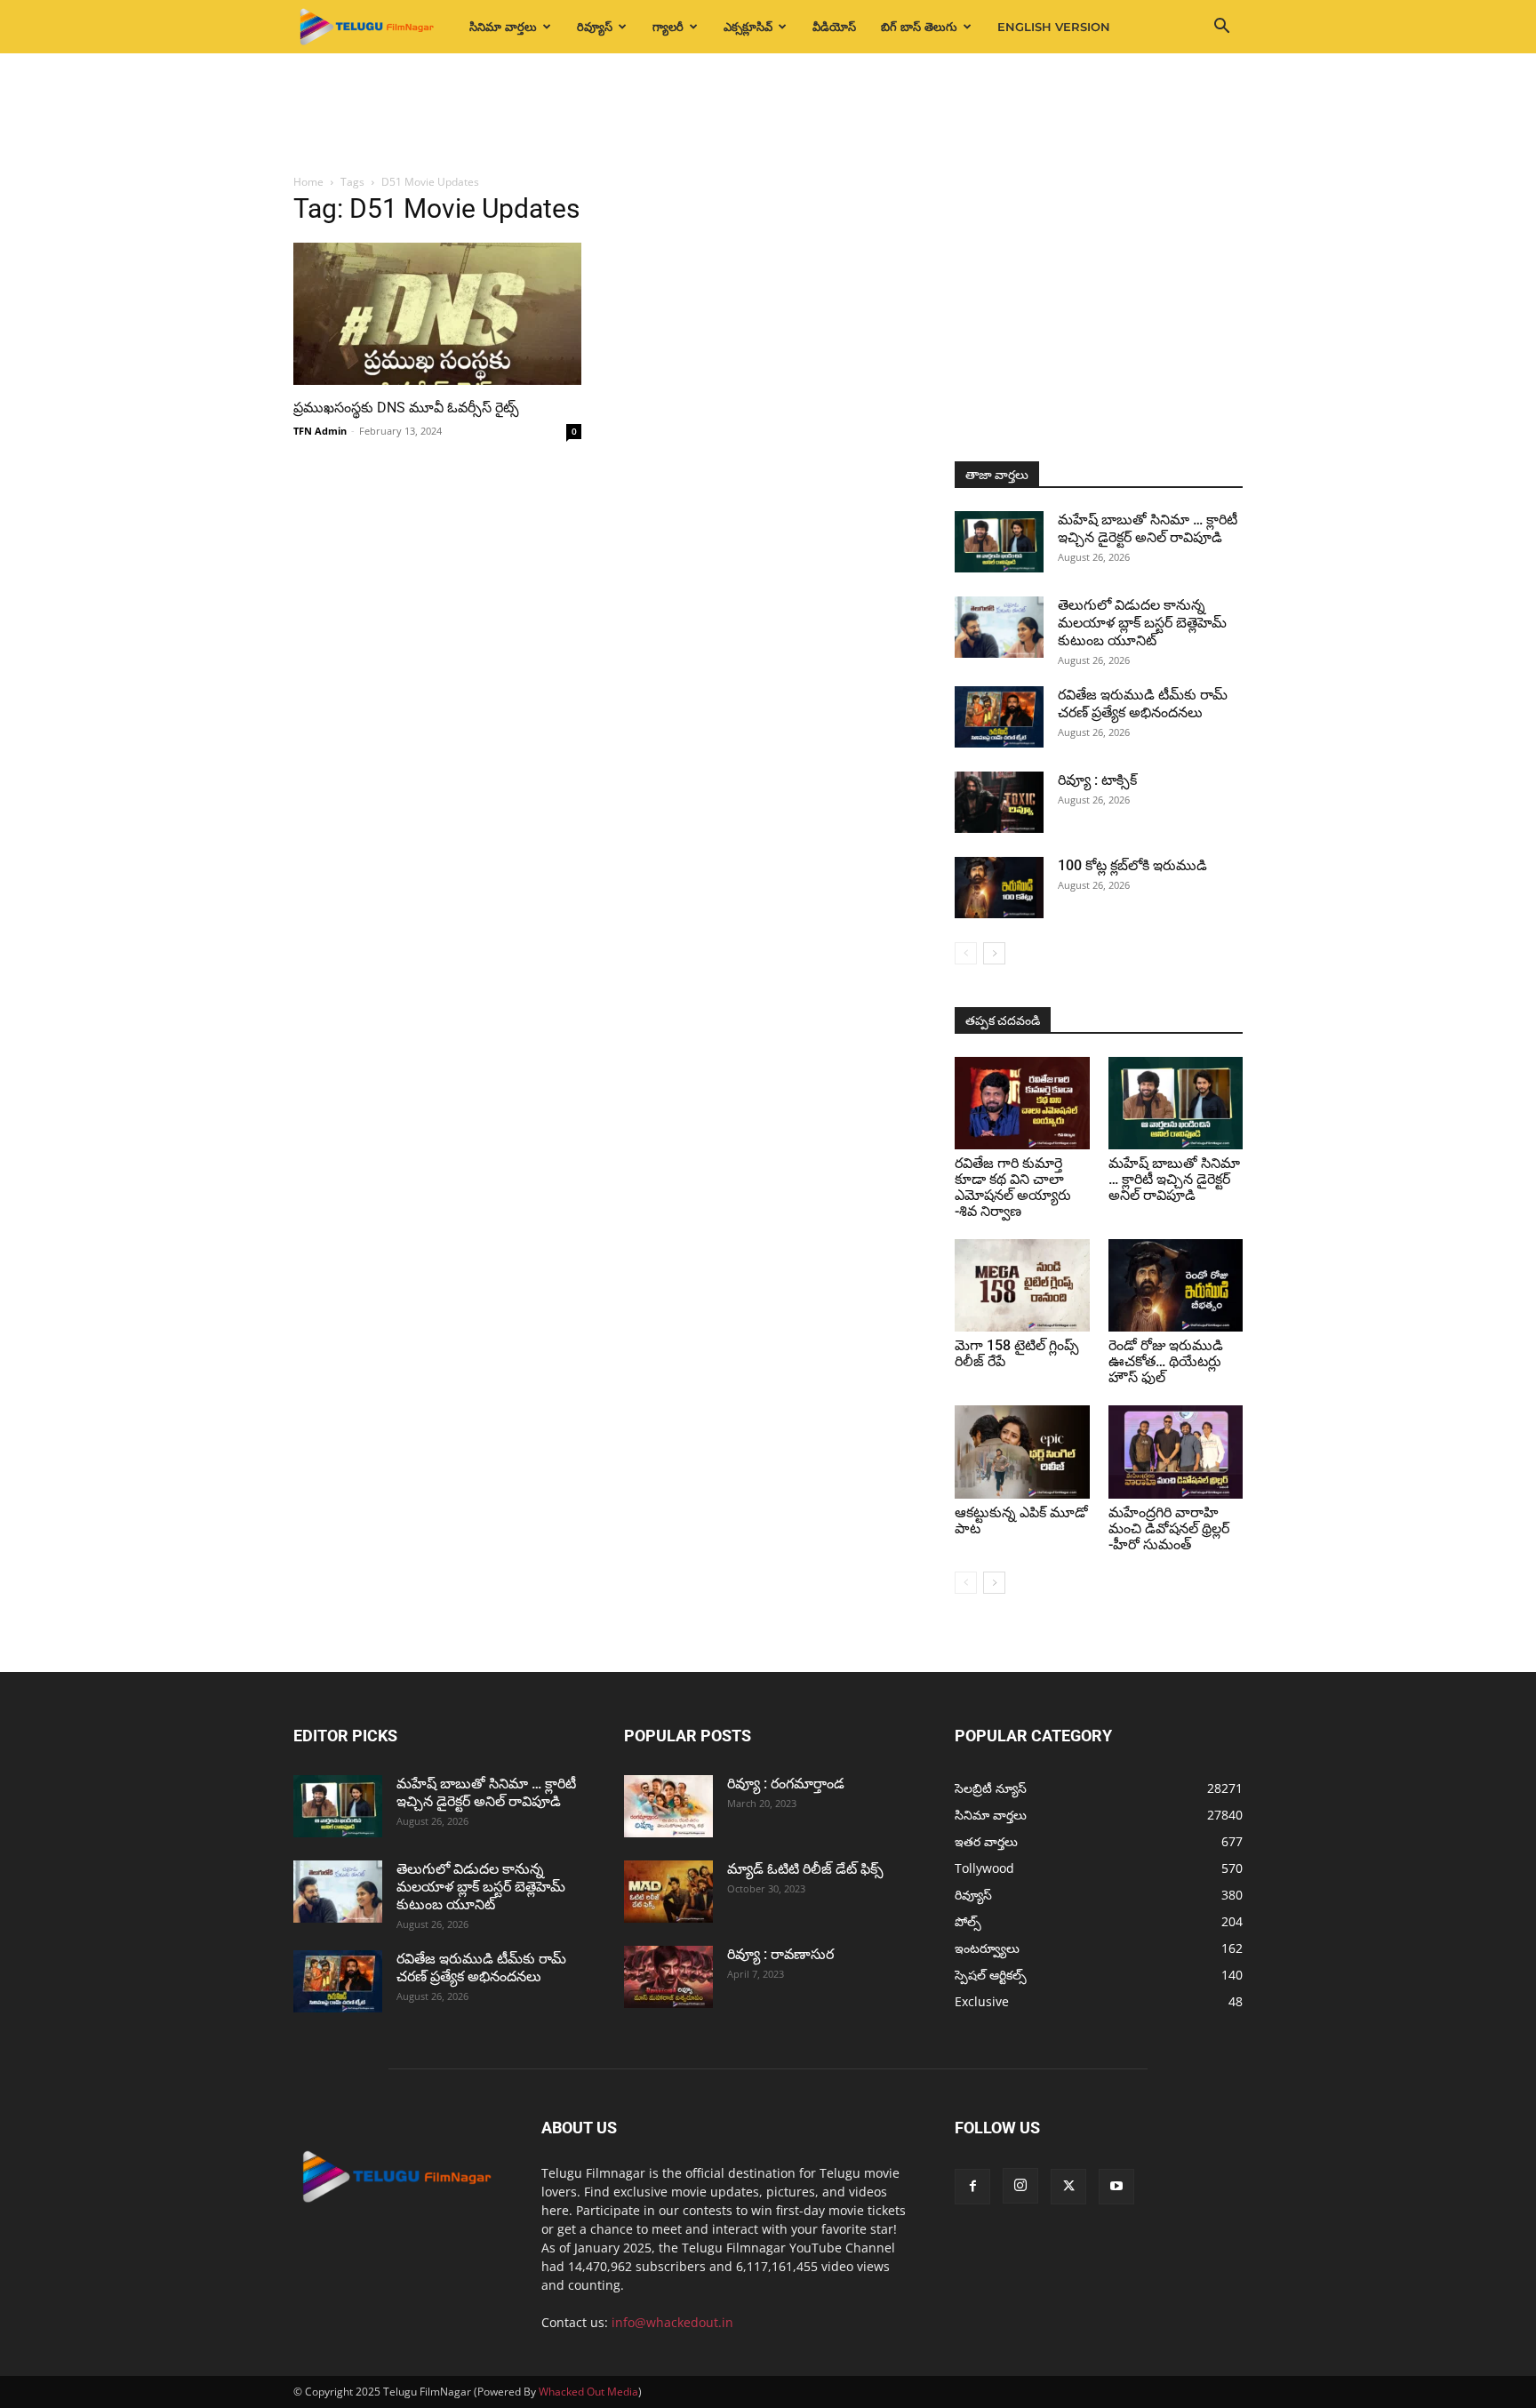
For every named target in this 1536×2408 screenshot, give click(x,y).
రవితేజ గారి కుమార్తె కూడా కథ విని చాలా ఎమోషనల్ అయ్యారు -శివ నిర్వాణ (1013, 1187)
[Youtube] (1116, 2187)
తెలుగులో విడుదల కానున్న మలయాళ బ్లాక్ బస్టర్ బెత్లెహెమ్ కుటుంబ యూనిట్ (1142, 623)
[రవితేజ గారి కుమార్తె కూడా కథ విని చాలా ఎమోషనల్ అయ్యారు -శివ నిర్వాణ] (1022, 1103)
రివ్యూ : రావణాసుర (780, 1954)
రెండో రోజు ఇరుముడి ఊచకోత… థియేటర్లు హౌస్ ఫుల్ (1166, 1361)
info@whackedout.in (672, 2322)
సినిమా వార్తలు (503, 27)
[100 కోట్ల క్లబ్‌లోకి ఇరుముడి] (999, 888)
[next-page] (994, 953)
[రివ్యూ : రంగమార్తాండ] (668, 1806)
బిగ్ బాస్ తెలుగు (919, 27)
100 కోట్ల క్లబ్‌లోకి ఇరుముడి (1132, 865)
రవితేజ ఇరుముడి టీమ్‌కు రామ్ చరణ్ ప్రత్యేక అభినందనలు (1143, 704)
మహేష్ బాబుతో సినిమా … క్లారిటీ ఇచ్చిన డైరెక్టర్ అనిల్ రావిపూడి (1148, 528)
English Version (1054, 27)
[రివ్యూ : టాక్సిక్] (999, 802)
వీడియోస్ (834, 27)
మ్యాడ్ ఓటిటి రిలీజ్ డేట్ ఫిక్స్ (807, 1869)
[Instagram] (1020, 2186)
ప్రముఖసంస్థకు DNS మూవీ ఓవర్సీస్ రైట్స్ (406, 408)
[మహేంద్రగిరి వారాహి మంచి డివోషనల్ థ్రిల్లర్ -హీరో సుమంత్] (1176, 1452)
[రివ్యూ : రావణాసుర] (668, 1977)
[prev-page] (966, 953)
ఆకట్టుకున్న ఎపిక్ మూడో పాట (1021, 1520)
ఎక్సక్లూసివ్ (748, 27)
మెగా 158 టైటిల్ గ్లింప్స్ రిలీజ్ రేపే (1017, 1353)
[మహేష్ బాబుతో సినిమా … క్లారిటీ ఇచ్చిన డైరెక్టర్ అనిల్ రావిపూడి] (999, 542)
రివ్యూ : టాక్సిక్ (1097, 780)
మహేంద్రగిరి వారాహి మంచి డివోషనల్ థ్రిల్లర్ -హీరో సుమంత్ (1169, 1528)
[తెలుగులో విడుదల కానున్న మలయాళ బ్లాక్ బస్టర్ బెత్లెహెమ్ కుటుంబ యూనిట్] (999, 627)
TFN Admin (320, 431)
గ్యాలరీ (668, 27)
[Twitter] (1068, 2187)
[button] (1221, 28)
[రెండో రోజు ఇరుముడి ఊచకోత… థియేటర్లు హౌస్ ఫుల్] (1176, 1285)
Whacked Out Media (588, 2392)
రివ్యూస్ (595, 27)
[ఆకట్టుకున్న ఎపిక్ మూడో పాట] (1022, 1452)
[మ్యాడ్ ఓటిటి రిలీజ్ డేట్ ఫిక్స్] (668, 1892)
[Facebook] (972, 2187)
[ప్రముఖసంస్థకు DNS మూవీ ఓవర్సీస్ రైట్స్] (437, 314)
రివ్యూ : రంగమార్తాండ (786, 1784)
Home (308, 182)
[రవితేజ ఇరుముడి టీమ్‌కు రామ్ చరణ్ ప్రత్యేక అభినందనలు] (999, 717)
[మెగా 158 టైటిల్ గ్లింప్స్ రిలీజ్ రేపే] (1022, 1285)
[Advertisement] (768, 115)
